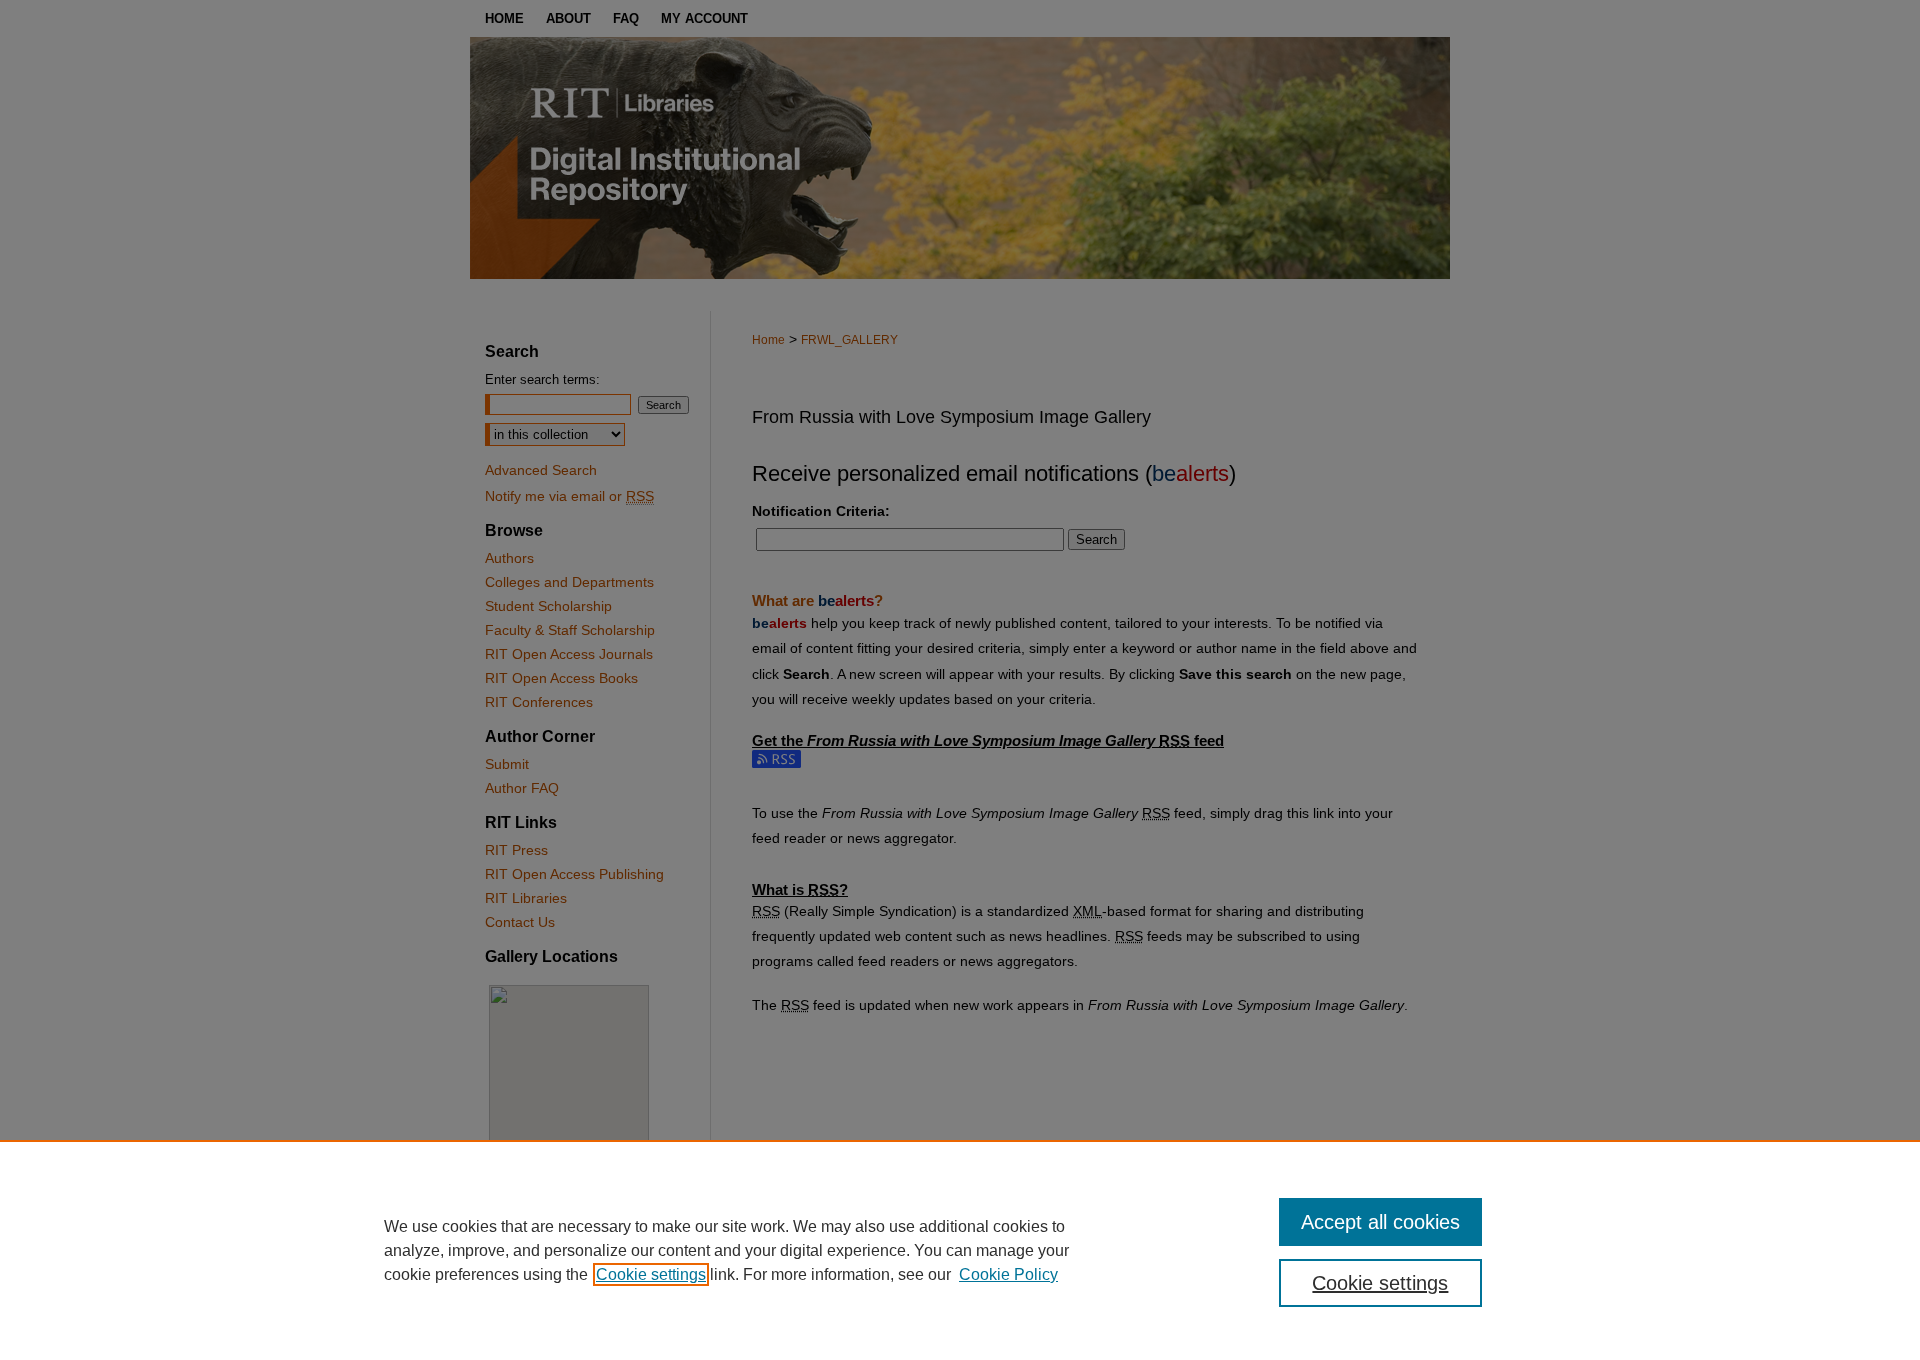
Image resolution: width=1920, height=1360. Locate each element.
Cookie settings (651, 1274)
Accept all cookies (1380, 1222)
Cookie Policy (1008, 1274)
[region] (960, 1250)
